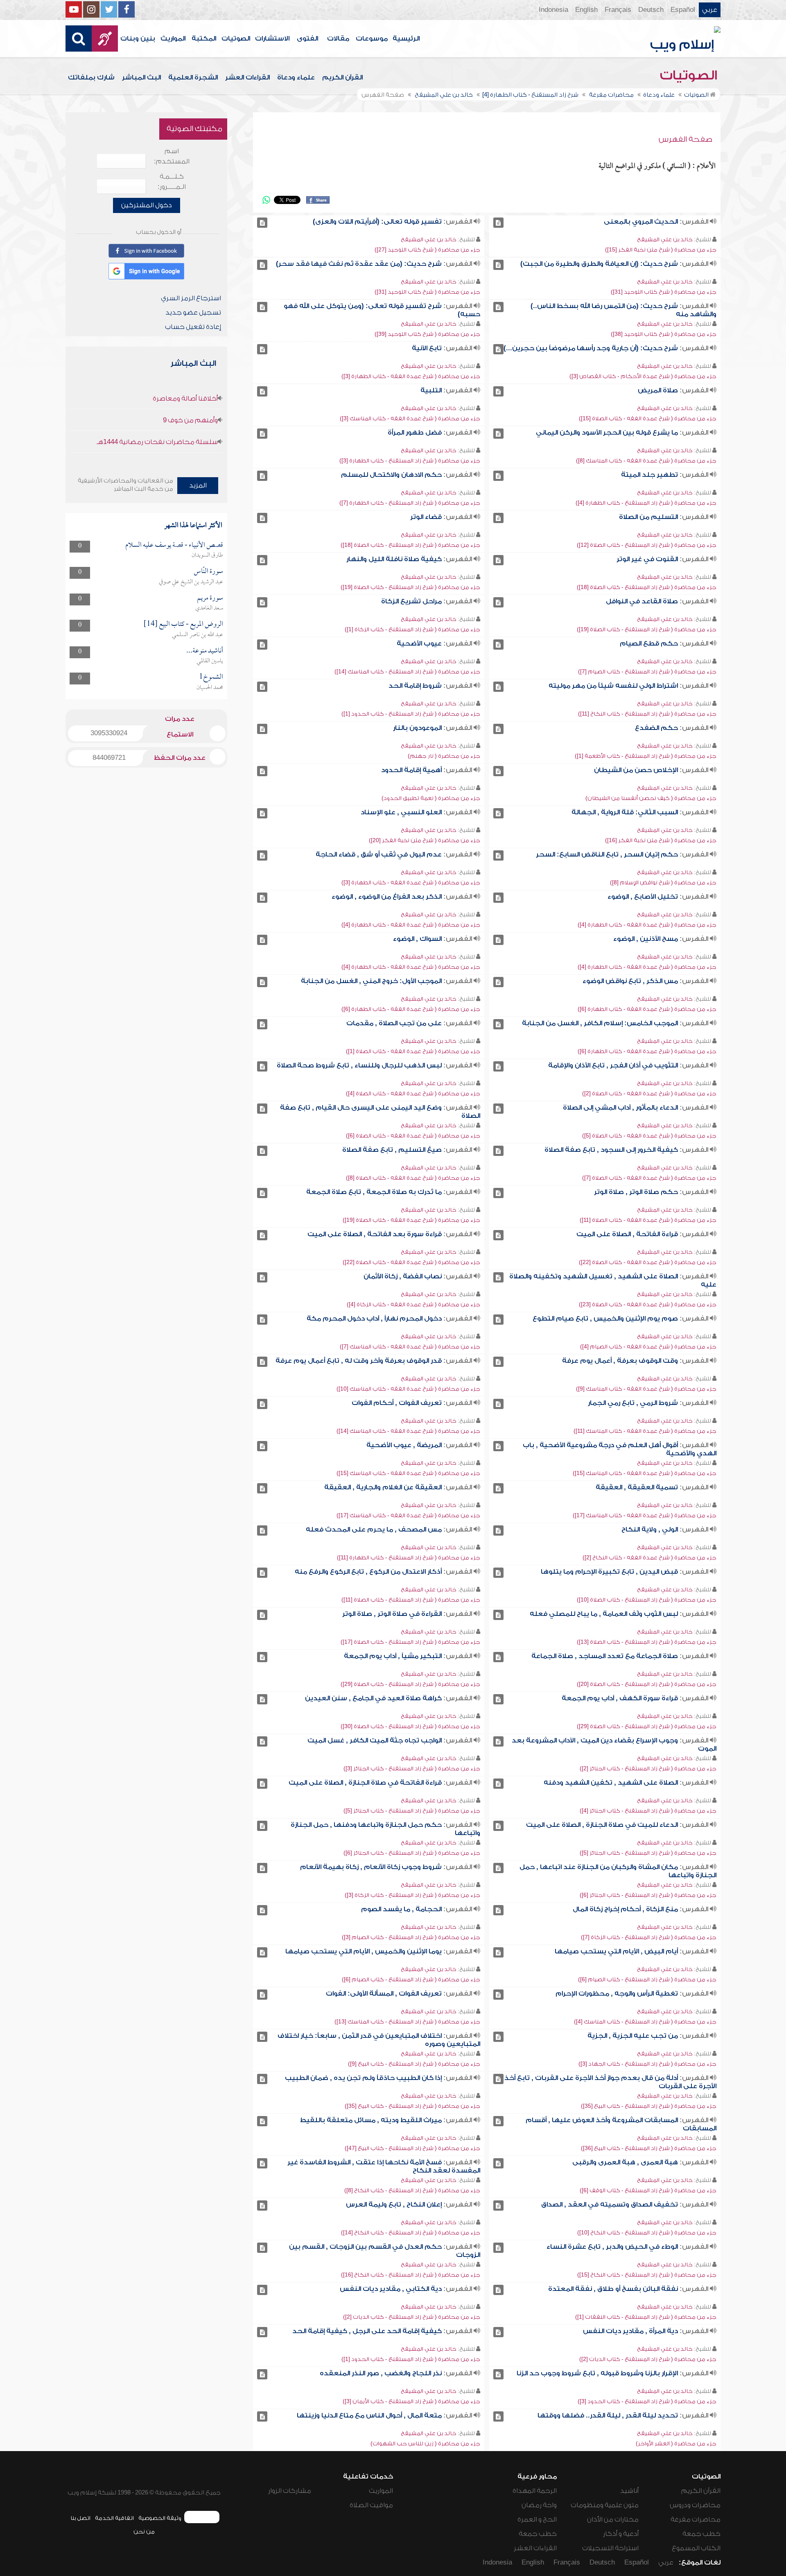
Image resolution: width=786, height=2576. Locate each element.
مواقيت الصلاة (371, 2505)
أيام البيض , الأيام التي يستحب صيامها (616, 1951)
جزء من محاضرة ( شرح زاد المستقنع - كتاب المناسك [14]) (407, 672)
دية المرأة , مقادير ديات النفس (630, 2331)
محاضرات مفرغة (696, 2519)
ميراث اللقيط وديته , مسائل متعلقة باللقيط (371, 2120)
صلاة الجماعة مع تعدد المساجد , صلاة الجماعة (605, 1656)
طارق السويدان (207, 555)
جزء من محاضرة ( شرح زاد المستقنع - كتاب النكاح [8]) (412, 2190)
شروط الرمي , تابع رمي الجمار (633, 1403)
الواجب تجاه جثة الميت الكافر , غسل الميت (375, 1740)
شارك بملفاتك (91, 77)
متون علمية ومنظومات (605, 2505)
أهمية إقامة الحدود (411, 770)
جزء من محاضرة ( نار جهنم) (444, 756)
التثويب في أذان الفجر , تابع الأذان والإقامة (613, 1065)
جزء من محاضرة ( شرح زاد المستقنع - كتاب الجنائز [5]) (412, 1811)
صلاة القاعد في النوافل (642, 601)
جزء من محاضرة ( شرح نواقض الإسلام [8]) (663, 882)
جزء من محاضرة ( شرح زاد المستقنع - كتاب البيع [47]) (412, 2148)
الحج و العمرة (537, 2519)
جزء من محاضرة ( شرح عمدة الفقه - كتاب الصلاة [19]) (411, 1220)
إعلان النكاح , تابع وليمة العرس (394, 2204)
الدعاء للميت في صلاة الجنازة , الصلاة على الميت (602, 1825)
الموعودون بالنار (417, 728)
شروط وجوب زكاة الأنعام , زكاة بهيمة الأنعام (371, 1867)
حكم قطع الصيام (649, 643)
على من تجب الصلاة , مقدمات (394, 1023)
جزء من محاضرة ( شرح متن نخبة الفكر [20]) (425, 840)
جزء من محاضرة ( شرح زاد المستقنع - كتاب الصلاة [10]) (647, 1600)
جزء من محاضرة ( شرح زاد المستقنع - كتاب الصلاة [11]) (411, 1600)
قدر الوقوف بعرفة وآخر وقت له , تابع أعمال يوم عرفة (359, 1361)
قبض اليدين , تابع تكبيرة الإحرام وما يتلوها (609, 1572)
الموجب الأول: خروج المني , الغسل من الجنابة (371, 981)
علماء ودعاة (296, 77)
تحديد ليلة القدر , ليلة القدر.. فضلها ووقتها (608, 2415)
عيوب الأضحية (419, 643)
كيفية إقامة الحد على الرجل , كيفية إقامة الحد (367, 2331)
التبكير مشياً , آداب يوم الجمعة (393, 1656)
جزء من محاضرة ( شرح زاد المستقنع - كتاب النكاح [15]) (647, 2275)
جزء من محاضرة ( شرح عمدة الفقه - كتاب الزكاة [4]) (413, 1304)
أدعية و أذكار (621, 2534)
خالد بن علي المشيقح (665, 239)
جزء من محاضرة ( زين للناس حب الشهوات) (425, 2443)
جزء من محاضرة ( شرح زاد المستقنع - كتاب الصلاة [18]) (410, 545)
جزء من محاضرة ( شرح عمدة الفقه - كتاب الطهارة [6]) (647, 1009)
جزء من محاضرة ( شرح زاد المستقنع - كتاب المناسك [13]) (407, 2022)
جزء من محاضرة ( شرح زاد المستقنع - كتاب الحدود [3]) (647, 2401)
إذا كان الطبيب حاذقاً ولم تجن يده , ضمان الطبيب (363, 2078)
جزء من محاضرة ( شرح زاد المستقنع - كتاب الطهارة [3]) (410, 461)
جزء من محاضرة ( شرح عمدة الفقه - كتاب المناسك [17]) (645, 1515)
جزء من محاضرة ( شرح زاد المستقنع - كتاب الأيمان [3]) (411, 2401)
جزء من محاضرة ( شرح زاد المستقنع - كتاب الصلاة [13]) (647, 1642)
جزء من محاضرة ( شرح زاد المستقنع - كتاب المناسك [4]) (645, 2022)
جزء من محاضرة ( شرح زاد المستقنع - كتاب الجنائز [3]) (412, 1768)
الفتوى (307, 39)
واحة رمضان (539, 2505)
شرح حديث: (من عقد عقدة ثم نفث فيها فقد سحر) (359, 264)
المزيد (198, 485)
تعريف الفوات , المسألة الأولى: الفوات (384, 1994)
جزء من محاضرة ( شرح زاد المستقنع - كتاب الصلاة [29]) (410, 1684)
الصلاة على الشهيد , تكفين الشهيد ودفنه (611, 1783)
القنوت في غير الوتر (647, 559)
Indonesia (553, 10)
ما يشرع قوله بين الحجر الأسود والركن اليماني (607, 433)
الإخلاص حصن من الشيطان (636, 770)
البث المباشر (141, 77)
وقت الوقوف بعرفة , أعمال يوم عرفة (620, 1361)
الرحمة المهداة (535, 2491)
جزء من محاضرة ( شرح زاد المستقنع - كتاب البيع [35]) (649, 2106)
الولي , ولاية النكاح (650, 1529)
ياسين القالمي (210, 661)
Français (618, 10)
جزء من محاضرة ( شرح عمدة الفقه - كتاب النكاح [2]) (649, 1558)
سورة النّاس (208, 572)
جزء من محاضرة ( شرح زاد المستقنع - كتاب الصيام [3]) (411, 1937)
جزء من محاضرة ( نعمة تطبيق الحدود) (431, 798)
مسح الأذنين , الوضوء (646, 939)
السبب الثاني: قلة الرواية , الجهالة (625, 812)
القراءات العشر (247, 77)
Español (683, 10)
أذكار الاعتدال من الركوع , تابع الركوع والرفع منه (368, 1572)
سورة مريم (210, 598)
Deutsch (651, 10)
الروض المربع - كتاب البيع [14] (183, 624)
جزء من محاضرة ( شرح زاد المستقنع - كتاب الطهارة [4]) (646, 503)
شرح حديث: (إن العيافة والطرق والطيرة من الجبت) (599, 264)
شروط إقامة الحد (415, 686)
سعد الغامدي (209, 608)
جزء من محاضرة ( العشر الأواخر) (676, 2443)
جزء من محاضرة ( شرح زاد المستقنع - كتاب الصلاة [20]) (647, 1684)
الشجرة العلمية (193, 77)
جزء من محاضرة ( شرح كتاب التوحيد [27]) (427, 250)
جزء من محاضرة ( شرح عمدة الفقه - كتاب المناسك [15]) (645, 1473)
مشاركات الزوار (290, 2491)
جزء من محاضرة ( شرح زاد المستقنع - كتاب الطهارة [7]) (410, 503)
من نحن (144, 2532)
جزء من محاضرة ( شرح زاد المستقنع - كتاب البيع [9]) (414, 2064)
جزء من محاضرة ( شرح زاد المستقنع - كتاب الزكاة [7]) (649, 1937)
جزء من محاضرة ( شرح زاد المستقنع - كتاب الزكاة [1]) (412, 629)
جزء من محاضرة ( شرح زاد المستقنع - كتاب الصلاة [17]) (410, 1642)
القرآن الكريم (342, 77)
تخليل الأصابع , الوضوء (643, 897)
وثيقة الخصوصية (160, 2518)
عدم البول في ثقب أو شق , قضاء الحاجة (379, 854)
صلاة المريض (658, 390)
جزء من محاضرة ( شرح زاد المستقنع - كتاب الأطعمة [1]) (646, 756)
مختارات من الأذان (613, 2519)
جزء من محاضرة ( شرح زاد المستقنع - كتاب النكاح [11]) (647, 714)
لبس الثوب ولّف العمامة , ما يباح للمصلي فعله (604, 1614)
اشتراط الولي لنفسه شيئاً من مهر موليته (613, 686)
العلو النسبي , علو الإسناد (401, 812)
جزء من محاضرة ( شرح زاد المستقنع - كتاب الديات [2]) (412, 2317)
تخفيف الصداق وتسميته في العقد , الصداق (610, 2204)
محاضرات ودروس (695, 2505)
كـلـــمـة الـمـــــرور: (172, 182)
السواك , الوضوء (417, 939)
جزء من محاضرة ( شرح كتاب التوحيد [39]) (427, 334)
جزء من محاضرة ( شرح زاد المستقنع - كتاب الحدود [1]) (411, 714)
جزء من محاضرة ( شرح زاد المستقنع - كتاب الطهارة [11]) (409, 1558)
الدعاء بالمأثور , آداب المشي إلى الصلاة (620, 1108)
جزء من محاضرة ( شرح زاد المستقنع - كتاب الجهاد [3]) (647, 2064)
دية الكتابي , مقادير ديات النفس (391, 2289)
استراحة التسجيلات (610, 2548)
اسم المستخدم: (172, 156)
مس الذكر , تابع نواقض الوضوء (630, 981)
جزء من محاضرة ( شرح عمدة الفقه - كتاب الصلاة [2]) (649, 1093)
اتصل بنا (80, 2518)
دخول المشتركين (147, 205)
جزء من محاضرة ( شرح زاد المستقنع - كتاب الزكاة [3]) (412, 1895)
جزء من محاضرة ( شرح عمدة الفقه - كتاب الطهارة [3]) (411, 376)
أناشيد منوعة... (205, 651)
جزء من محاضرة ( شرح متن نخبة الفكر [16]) (661, 840)
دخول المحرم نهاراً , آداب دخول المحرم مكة (374, 1319)
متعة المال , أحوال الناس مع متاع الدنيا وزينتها (369, 2415)
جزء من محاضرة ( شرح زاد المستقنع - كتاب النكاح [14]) (411, 2233)
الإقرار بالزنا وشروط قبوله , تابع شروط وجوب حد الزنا (597, 2373)
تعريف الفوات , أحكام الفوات (397, 1403)
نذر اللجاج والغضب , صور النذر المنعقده (381, 2373)
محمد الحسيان (210, 688)
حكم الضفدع (656, 728)
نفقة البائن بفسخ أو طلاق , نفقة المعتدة (613, 2289)
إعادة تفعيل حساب (193, 327)
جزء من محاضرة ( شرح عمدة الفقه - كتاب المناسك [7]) (410, 1347)
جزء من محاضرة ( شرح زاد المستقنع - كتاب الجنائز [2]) (648, 1768)
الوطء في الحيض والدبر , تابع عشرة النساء (612, 2247)
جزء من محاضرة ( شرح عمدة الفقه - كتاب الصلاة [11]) (648, 1220)
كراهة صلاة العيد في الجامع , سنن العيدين (373, 1698)
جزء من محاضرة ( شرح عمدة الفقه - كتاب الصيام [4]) (648, 1347)
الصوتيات (236, 39)
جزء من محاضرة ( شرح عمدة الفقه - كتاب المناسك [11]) (645, 1431)
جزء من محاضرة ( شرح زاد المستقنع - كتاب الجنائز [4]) (648, 1811)
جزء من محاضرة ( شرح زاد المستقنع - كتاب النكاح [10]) (647, 2233)
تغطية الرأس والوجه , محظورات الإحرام (617, 1994)
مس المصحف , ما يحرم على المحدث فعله (374, 1529)
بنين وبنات (138, 39)
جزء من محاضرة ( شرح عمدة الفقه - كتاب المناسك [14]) (408, 1431)
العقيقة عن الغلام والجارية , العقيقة (383, 1487)
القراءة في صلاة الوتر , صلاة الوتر (392, 1614)
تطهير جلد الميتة (649, 475)
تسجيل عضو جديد (193, 313)
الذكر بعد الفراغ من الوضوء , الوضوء (387, 897)
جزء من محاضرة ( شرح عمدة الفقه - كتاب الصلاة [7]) (649, 1178)
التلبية (431, 390)
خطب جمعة (701, 2534)
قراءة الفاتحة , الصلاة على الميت (627, 1234)
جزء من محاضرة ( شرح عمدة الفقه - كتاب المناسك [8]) (646, 461)
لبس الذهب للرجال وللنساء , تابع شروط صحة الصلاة (359, 1065)
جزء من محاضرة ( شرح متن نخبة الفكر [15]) (661, 250)
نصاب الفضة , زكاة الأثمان (403, 1276)
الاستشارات (272, 39)
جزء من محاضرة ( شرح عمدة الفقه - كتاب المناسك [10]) (408, 1389)
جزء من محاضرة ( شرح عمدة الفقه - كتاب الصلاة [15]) (648, 418)
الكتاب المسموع (696, 2548)
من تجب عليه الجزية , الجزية (633, 2036)
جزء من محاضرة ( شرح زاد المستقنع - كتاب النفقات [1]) (646, 2317)
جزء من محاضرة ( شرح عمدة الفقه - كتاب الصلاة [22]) (648, 1262)
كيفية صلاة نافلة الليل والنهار (394, 559)
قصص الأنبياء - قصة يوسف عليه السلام (174, 545)
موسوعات (372, 39)
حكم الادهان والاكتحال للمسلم (391, 475)
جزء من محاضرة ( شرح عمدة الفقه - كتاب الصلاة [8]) (413, 1178)
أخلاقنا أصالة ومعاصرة (185, 399)
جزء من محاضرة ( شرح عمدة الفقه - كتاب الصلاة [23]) (648, 1304)
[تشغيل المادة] (498, 223)
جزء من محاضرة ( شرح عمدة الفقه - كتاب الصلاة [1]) (413, 1051)
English (586, 10)
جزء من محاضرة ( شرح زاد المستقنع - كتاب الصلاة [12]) (647, 545)
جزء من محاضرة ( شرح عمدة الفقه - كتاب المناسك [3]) (410, 418)
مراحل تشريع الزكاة (411, 601)
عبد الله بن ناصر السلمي (198, 635)
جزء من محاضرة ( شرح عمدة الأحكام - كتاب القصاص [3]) (643, 376)
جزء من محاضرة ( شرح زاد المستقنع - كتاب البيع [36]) (649, 2148)
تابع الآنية (427, 348)
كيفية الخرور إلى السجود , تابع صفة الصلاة (611, 1150)
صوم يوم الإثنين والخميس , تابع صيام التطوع (605, 1319)
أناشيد (629, 2491)
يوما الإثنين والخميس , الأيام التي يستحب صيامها (364, 1951)
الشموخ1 (211, 677)
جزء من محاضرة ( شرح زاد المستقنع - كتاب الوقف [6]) (648, 2190)
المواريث (173, 39)
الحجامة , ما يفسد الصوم (401, 1909)
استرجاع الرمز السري (191, 298)
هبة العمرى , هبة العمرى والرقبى (625, 2162)
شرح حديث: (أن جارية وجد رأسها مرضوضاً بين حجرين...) (591, 348)
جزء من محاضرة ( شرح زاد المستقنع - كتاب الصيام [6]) (647, 1979)
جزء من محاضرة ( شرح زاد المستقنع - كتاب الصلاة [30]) (410, 1726)
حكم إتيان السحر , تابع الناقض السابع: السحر (607, 854)
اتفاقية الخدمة (114, 2518)
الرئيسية (406, 39)
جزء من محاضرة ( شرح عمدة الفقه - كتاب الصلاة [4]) (413, 1093)
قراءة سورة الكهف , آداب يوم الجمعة (620, 1698)
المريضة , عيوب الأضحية (404, 1445)
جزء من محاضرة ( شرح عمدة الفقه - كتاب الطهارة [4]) (647, 925)
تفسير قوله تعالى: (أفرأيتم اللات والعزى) (377, 222)
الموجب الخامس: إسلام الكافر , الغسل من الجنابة (600, 1023)
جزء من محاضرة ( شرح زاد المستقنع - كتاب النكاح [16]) (411, 2275)
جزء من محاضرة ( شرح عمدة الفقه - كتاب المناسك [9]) (646, 1389)
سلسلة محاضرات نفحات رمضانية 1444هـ (157, 442)
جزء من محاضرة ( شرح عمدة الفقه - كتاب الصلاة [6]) (413, 1136)
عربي (710, 10)
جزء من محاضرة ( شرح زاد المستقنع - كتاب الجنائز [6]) (412, 1853)
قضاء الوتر (426, 517)
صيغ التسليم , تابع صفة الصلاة (392, 1150)
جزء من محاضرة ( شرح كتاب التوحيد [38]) (664, 334)
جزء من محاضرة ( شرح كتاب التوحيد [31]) (664, 292)
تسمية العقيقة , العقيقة (637, 1487)
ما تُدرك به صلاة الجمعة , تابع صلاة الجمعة (374, 1192)
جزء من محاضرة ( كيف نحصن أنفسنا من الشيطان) (651, 798)
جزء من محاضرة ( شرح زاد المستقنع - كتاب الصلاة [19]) (410, 587)
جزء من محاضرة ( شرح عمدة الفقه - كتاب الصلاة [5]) (649, 1136)
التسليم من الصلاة (648, 517)
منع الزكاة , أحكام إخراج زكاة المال (625, 1909)
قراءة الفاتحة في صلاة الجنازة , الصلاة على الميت (365, 1783)
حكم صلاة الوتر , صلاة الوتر (636, 1192)
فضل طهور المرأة (415, 433)
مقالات (338, 39)
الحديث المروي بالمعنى (641, 222)
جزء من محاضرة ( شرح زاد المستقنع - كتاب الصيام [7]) (647, 672)
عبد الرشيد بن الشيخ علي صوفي (191, 582)
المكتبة (204, 39)
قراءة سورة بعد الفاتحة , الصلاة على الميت (375, 1234)
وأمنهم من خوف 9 (190, 420)
